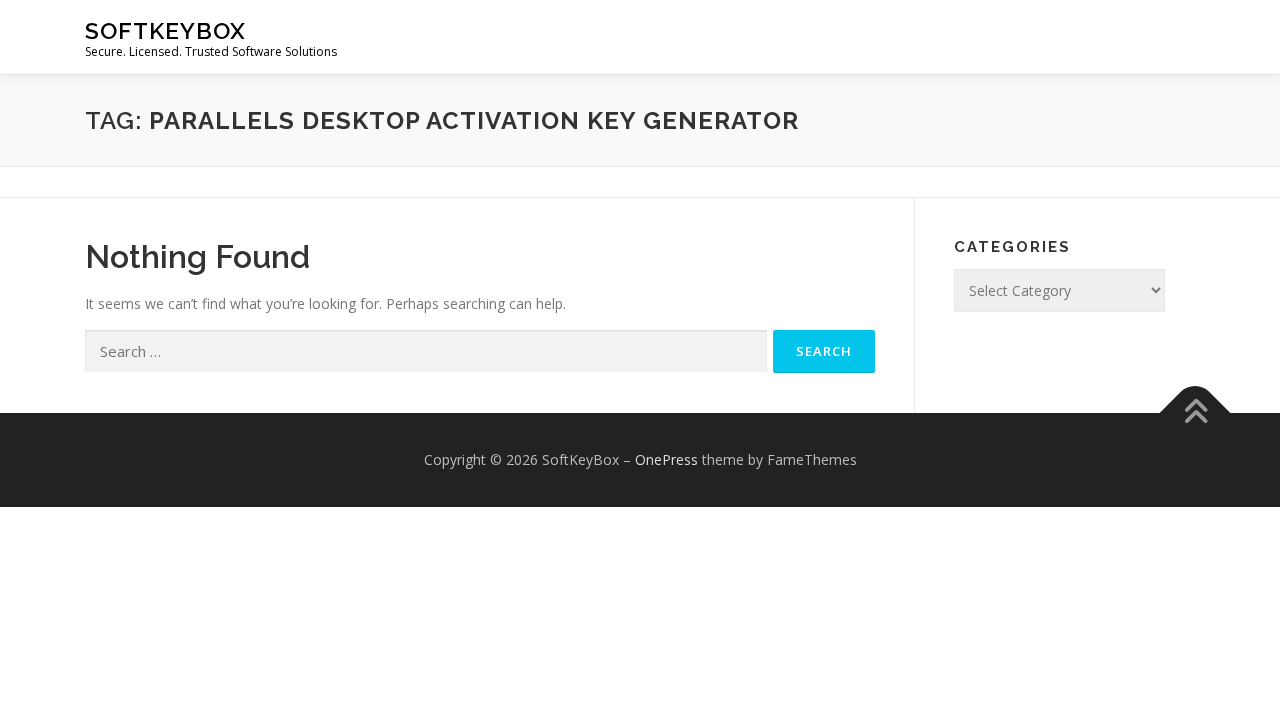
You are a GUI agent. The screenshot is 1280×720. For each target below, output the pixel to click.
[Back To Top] (1195, 413)
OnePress (666, 459)
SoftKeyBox (165, 30)
